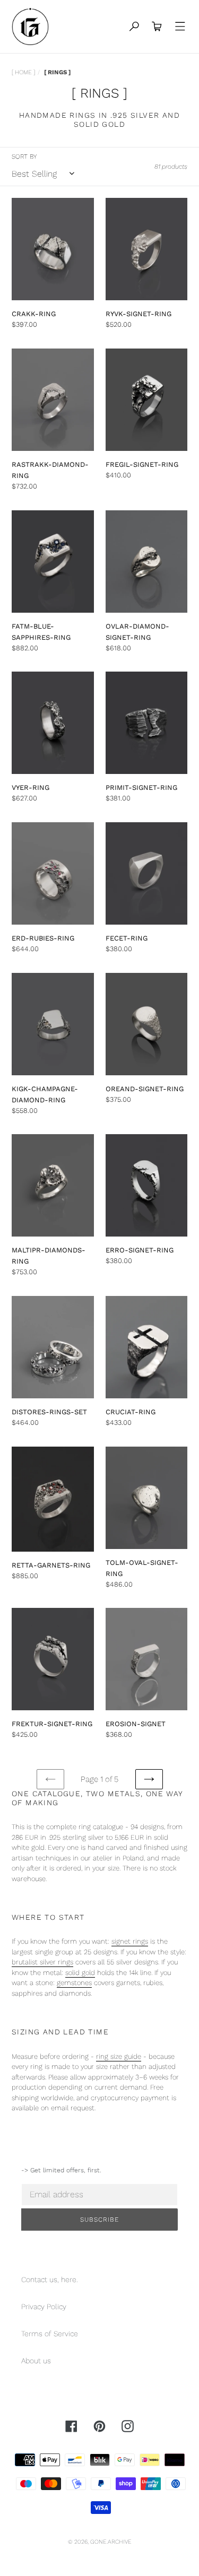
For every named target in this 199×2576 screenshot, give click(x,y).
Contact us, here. (50, 2279)
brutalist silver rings (42, 1962)
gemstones (74, 1983)
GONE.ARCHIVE (111, 2542)
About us (36, 2361)
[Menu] (180, 27)
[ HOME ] (23, 72)
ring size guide (119, 2056)
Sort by (24, 156)
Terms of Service (50, 2334)
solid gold (80, 1973)
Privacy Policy (44, 2307)
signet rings (130, 1941)
